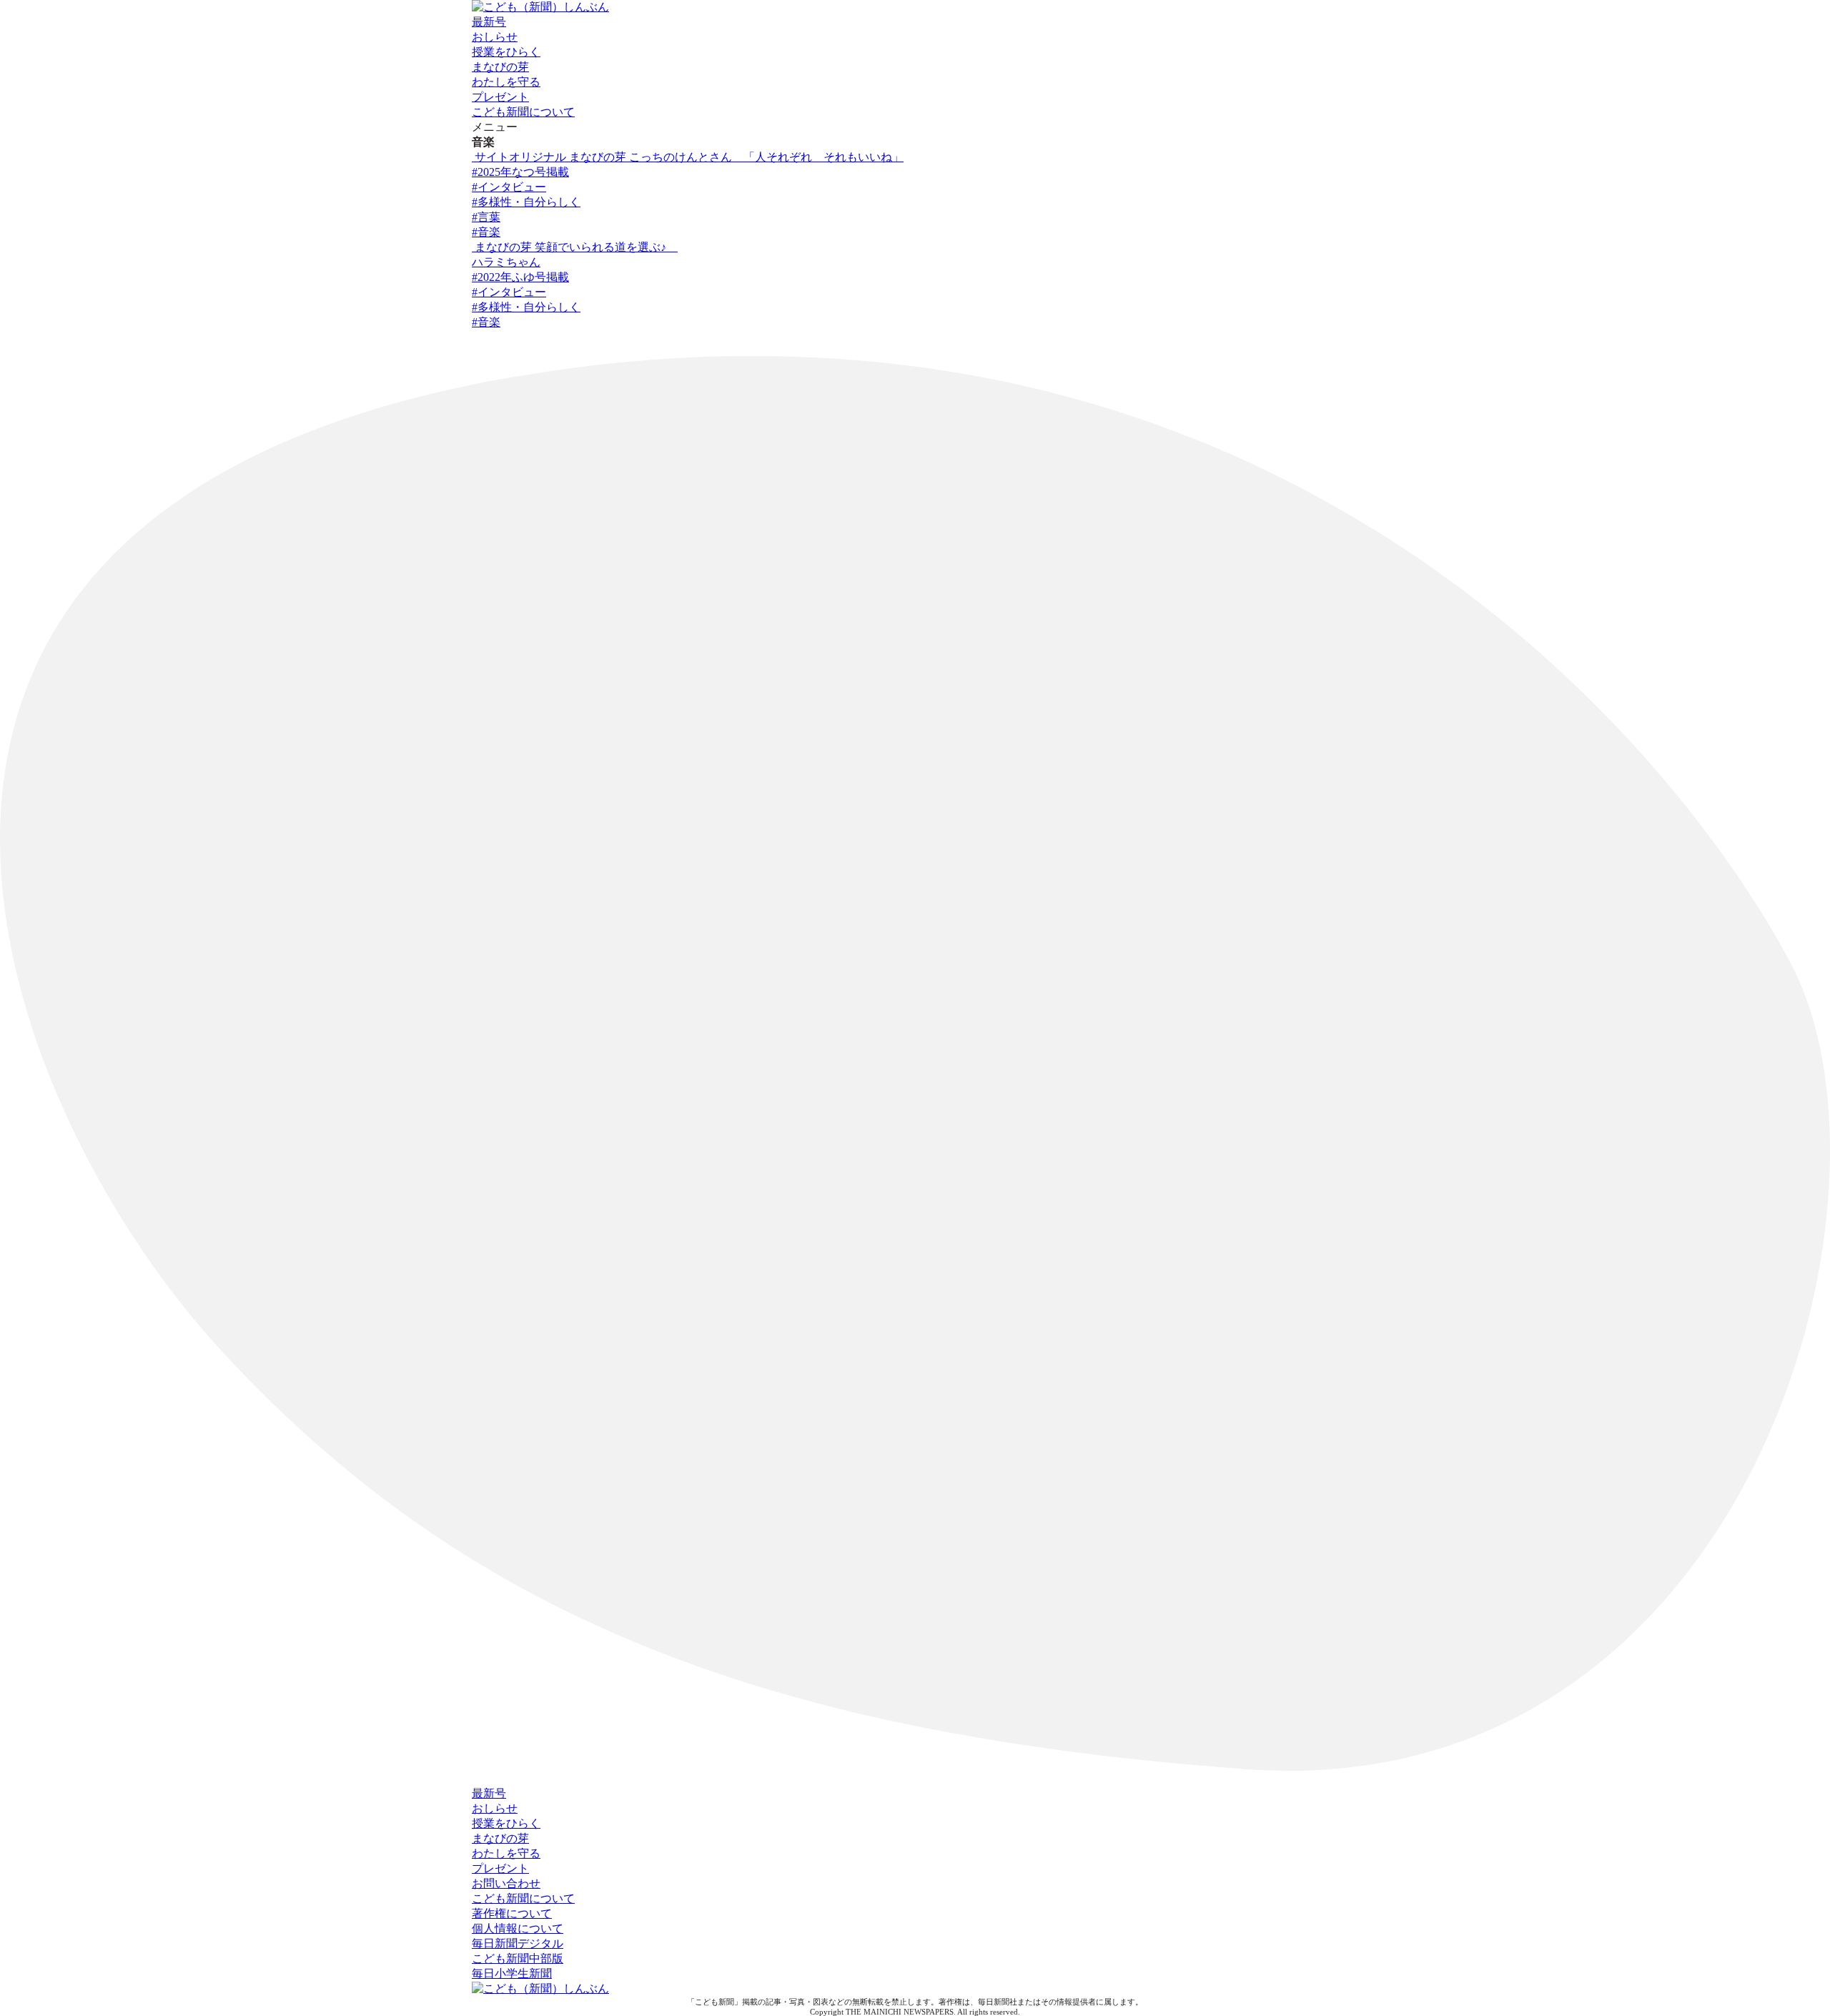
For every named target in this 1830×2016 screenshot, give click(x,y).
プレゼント (500, 97)
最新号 (489, 22)
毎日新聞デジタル (518, 1943)
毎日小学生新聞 (512, 1973)
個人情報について (518, 1928)
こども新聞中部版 (518, 1958)
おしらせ (495, 37)
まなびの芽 (500, 67)
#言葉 (486, 217)
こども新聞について (523, 112)
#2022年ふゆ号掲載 (520, 277)
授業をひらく (506, 52)
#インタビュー (509, 187)
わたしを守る (506, 82)
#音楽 (486, 232)
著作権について (512, 1913)
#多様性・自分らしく (526, 202)
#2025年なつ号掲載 (520, 172)
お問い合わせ (506, 1883)
